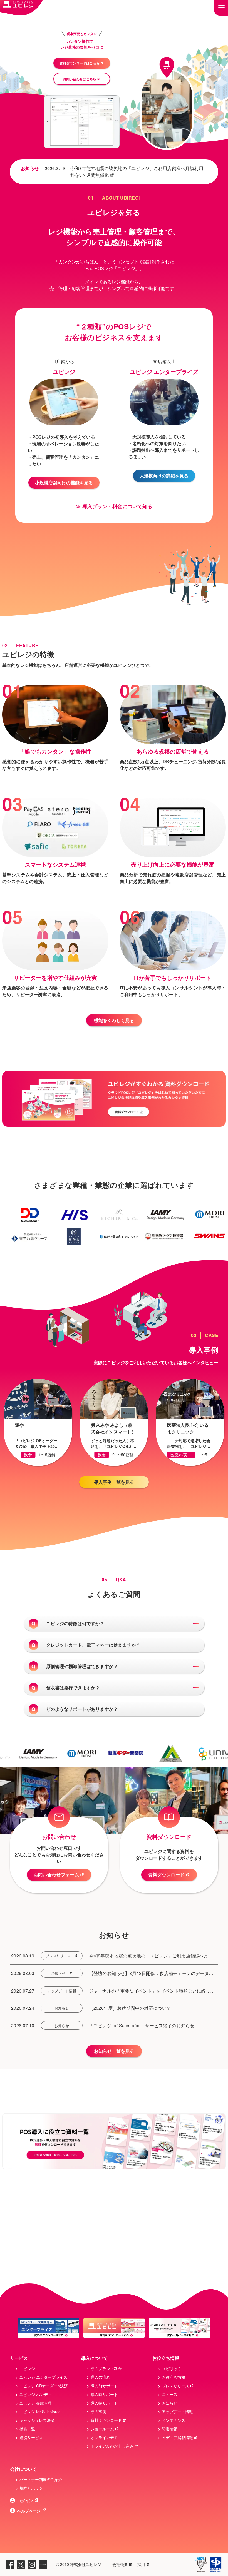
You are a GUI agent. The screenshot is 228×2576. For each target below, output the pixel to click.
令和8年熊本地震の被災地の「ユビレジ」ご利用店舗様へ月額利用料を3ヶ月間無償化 (137, 172)
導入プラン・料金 (106, 2368)
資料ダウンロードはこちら (80, 63)
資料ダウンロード (166, 1875)
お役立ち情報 (174, 2377)
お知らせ (58, 1973)
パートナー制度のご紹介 (41, 2479)
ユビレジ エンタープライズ (43, 2377)
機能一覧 (27, 2429)
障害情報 (170, 2429)
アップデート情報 (62, 1991)
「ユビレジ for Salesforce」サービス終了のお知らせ (142, 2025)
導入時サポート (104, 2394)
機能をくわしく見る (114, 1020)
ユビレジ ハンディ (36, 2394)
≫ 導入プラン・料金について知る (114, 506)
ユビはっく (172, 2368)
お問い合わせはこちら (80, 79)
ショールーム (102, 2429)
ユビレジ (27, 2368)
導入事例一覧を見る (114, 1482)
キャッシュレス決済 (37, 2420)
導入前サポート (104, 2386)
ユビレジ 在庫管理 (36, 2403)
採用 (141, 2564)
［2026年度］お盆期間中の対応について (130, 2008)
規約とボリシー (33, 2488)
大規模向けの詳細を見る (164, 476)
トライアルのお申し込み (112, 2446)
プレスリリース (58, 1956)
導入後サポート (104, 2403)
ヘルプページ (29, 2511)
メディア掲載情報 (177, 2437)
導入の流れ (100, 2377)
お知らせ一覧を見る (114, 2051)
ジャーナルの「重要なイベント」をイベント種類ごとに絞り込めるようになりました (152, 1991)
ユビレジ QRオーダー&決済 (44, 2386)
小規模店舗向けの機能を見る (64, 482)
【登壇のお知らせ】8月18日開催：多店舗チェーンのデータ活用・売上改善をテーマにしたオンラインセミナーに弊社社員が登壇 (152, 1973)
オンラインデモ (104, 2437)
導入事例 (98, 2412)
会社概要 (120, 2564)
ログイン (25, 2500)
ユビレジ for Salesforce (40, 2412)
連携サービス (31, 2437)
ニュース (170, 2394)
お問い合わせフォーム (56, 1875)
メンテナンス (174, 2420)
